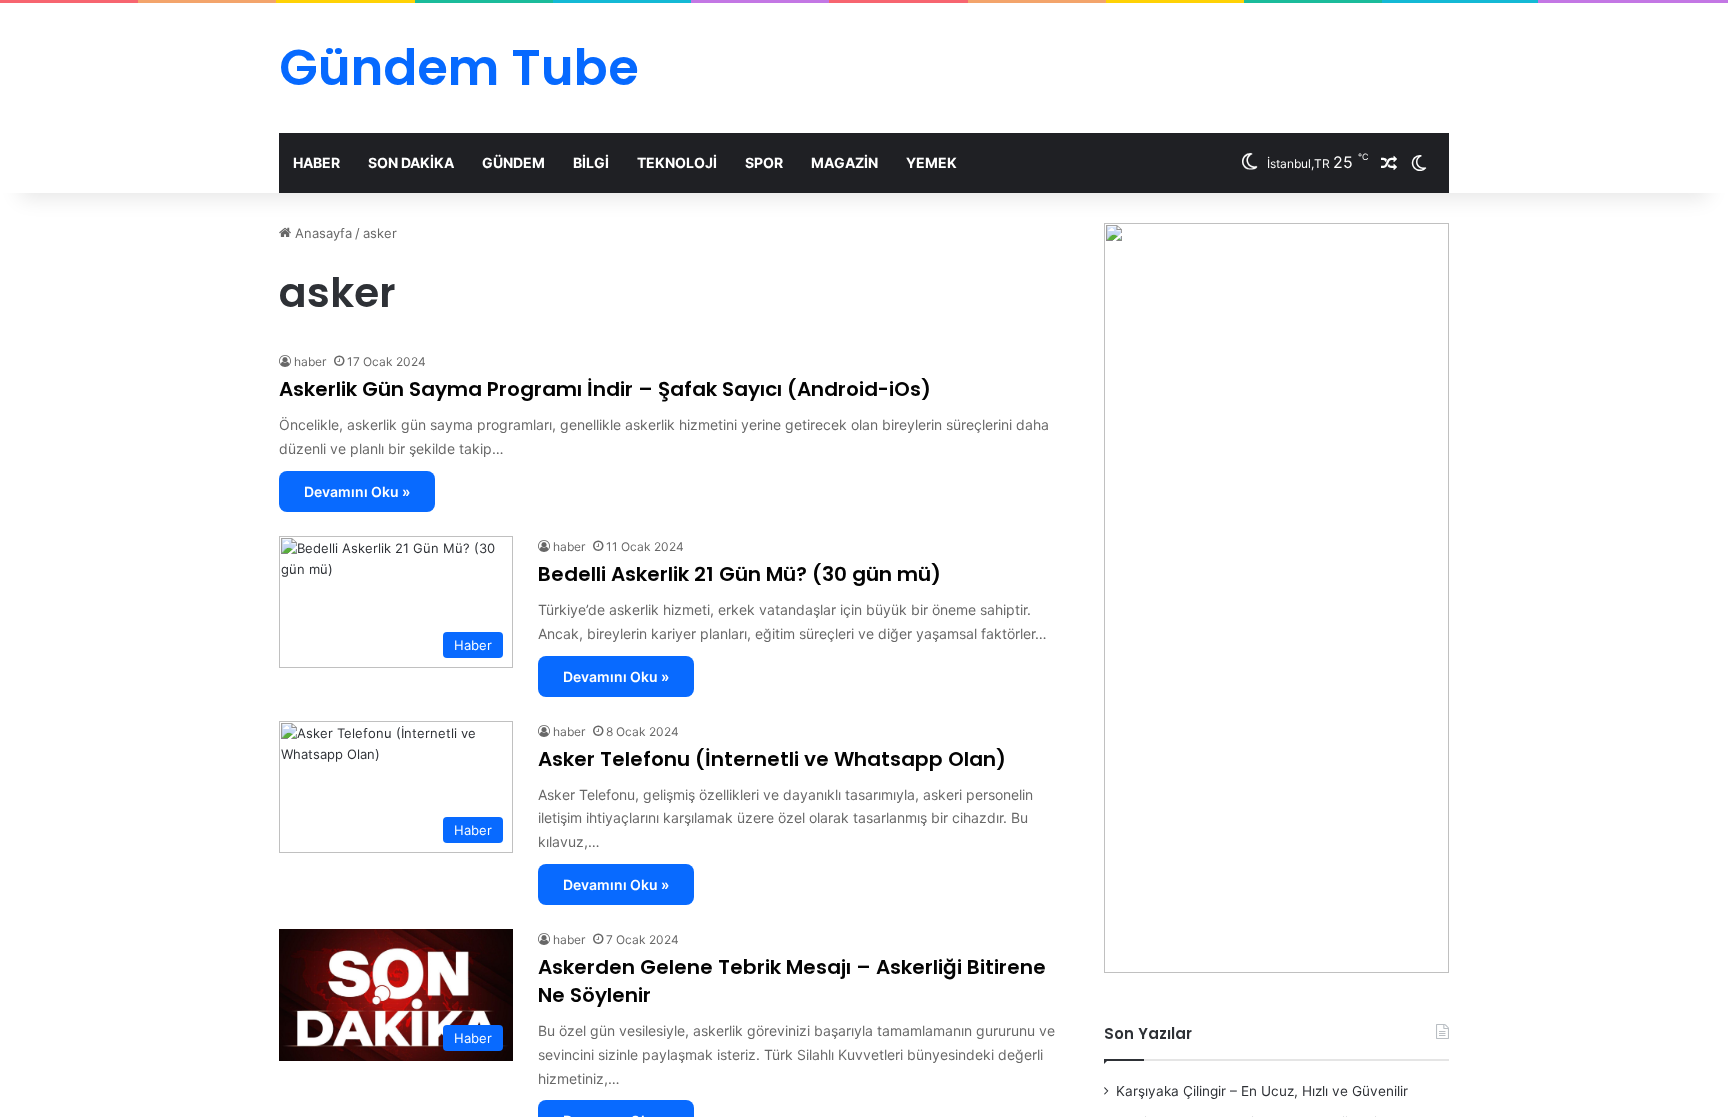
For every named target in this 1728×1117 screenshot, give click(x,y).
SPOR (764, 162)
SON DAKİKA (411, 162)
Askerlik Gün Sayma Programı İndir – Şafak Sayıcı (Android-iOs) (605, 389)
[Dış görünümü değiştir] (1419, 163)
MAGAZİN (844, 162)
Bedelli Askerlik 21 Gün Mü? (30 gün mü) (739, 574)
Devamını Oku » (357, 491)
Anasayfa (321, 233)
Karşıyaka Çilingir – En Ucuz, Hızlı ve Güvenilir (1262, 1091)
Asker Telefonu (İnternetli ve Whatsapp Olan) (772, 759)
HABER (316, 162)
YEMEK (931, 162)
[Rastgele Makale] (1389, 163)
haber (310, 361)
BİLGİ (591, 162)
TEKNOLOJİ (677, 162)
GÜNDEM (513, 162)
